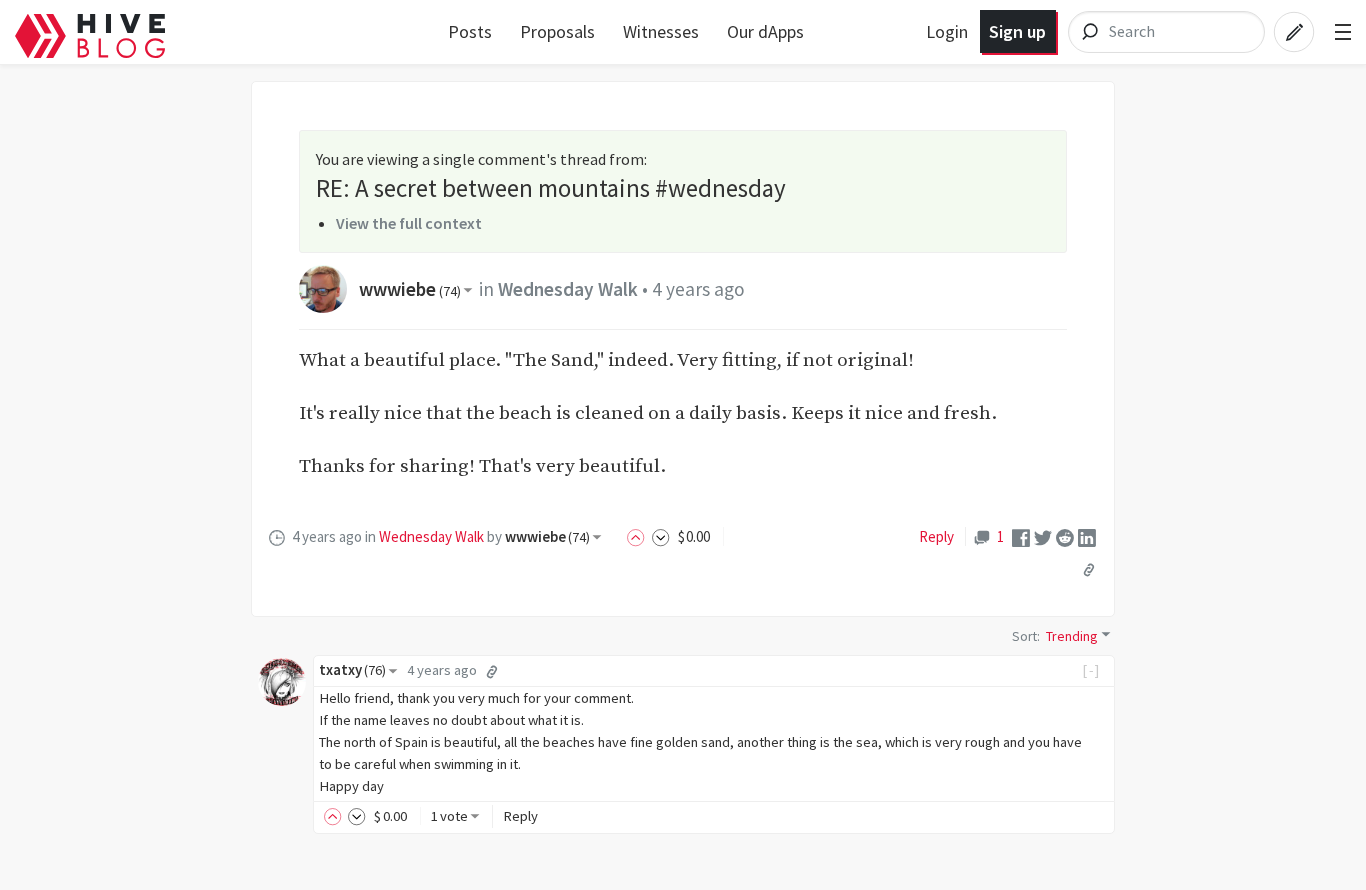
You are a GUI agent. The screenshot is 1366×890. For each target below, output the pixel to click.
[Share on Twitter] (1043, 536)
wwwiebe (410, 289)
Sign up (1017, 31)
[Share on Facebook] (1021, 536)
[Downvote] (661, 536)
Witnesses (661, 31)
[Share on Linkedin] (1087, 536)
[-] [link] (1091, 670)
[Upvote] (639, 536)
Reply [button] (520, 816)
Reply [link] (936, 536)
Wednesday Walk (568, 289)
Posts (470, 31)
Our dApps (765, 31)
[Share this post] (1089, 570)
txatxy (352, 670)
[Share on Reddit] (1065, 536)
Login (947, 31)
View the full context (409, 223)
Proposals (557, 31)
